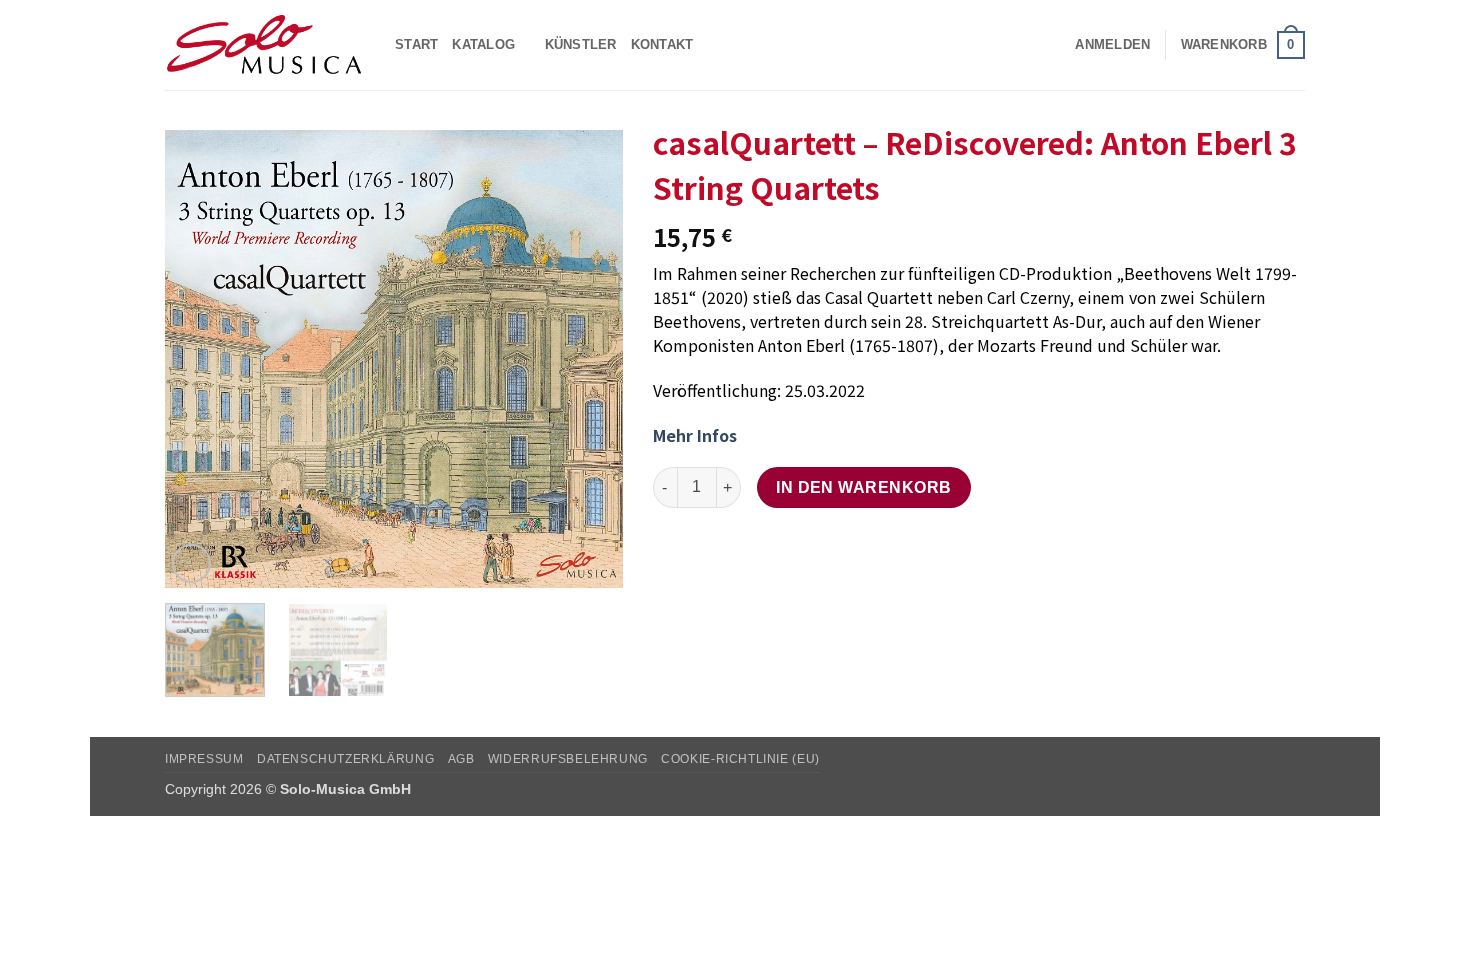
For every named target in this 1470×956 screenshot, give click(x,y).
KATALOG (483, 44)
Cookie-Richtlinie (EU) (740, 759)
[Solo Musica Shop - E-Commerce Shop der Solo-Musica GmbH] (265, 45)
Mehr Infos (695, 435)
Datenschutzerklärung (345, 759)
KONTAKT (662, 44)
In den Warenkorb (863, 487)
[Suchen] (1053, 45)
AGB (461, 759)
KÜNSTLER (581, 44)
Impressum (204, 759)
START (416, 44)
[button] (1112, 45)
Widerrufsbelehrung (568, 759)
